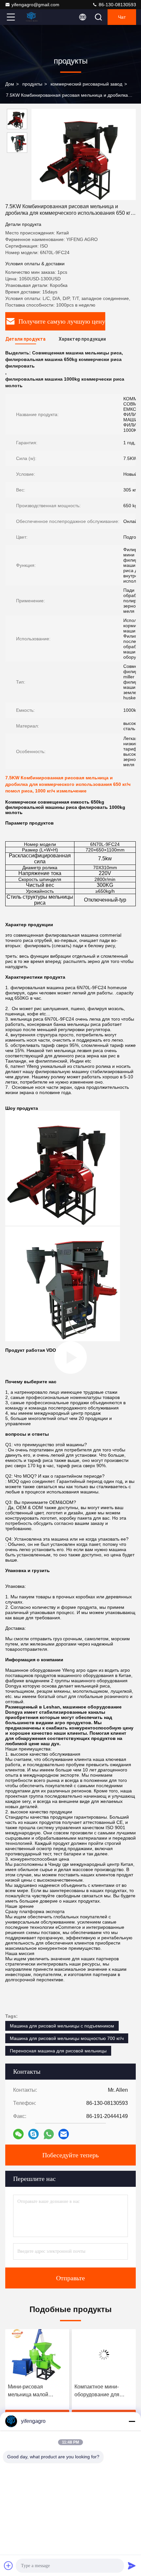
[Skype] (33, 2134)
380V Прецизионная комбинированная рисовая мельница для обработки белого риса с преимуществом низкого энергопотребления (102, 2391)
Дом (10, 84)
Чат (122, 17)
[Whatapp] (49, 2134)
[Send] (132, 2566)
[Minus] (132, 2421)
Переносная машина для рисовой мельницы (58, 2051)
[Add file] (9, 2566)
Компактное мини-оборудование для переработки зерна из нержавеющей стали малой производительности (34, 2391)
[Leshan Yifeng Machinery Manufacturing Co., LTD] (32, 17)
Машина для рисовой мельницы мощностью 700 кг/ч (67, 2038)
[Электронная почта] (64, 2134)
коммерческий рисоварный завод (86, 84)
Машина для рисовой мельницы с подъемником (62, 2026)
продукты (32, 84)
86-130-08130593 (117, 5)
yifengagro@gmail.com (35, 5)
